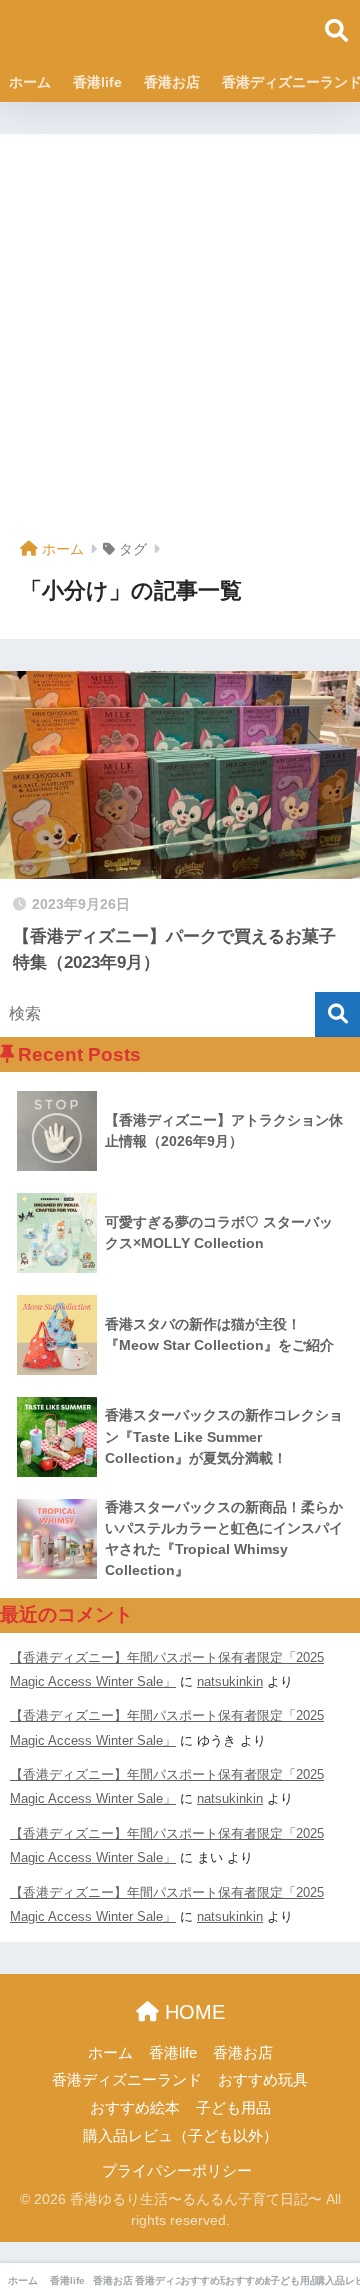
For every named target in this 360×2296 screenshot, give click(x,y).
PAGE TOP (329, 2211)
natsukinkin (230, 1681)
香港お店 (172, 82)
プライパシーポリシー (177, 2171)
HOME (192, 2012)
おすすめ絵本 (135, 2108)
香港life (97, 82)
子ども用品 (233, 2108)
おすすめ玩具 (263, 2080)
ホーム (30, 82)
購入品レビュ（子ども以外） (180, 2136)
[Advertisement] (180, 344)
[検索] (337, 1014)
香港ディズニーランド (127, 2080)
